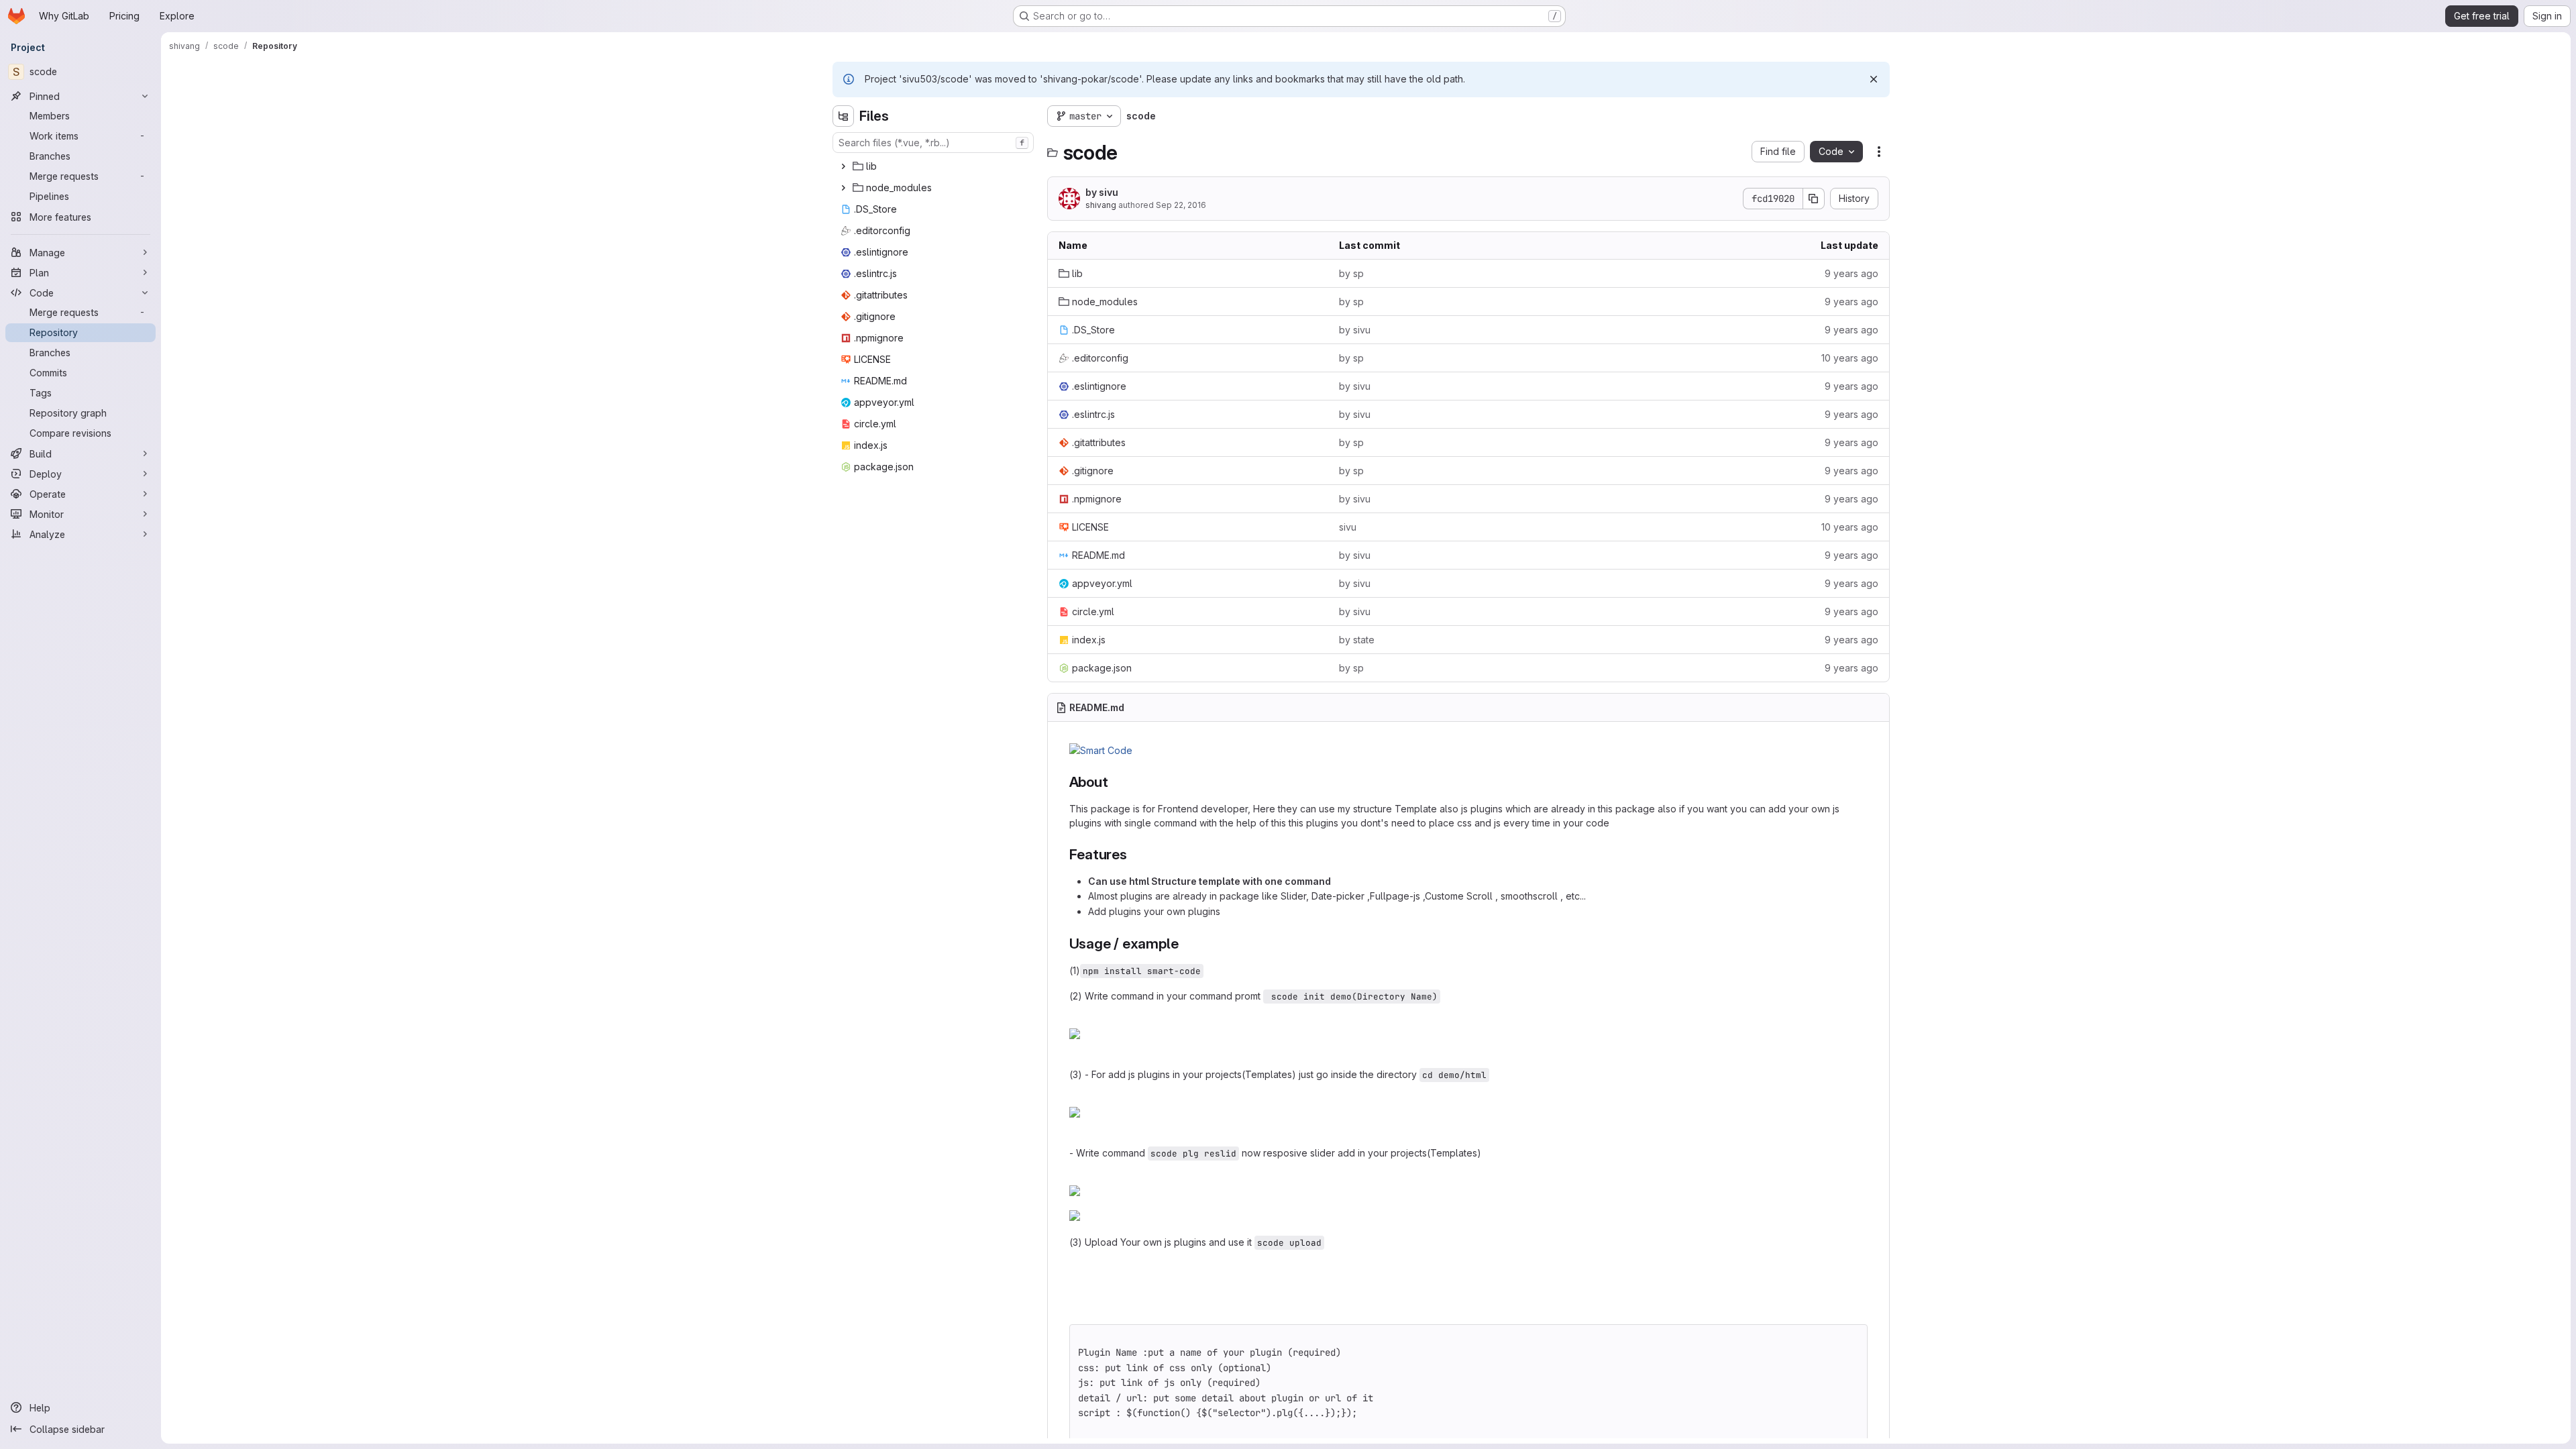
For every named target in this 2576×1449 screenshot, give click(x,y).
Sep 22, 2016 (1181, 205)
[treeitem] (934, 166)
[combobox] (933, 143)
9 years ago (1851, 273)
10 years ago (1850, 358)
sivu (1348, 527)
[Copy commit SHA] (1814, 199)
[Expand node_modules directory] (843, 188)
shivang (1101, 205)
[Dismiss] (1874, 79)
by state (1357, 640)
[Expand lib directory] (843, 166)
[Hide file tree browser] (843, 116)
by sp (1351, 273)
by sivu (1102, 192)
